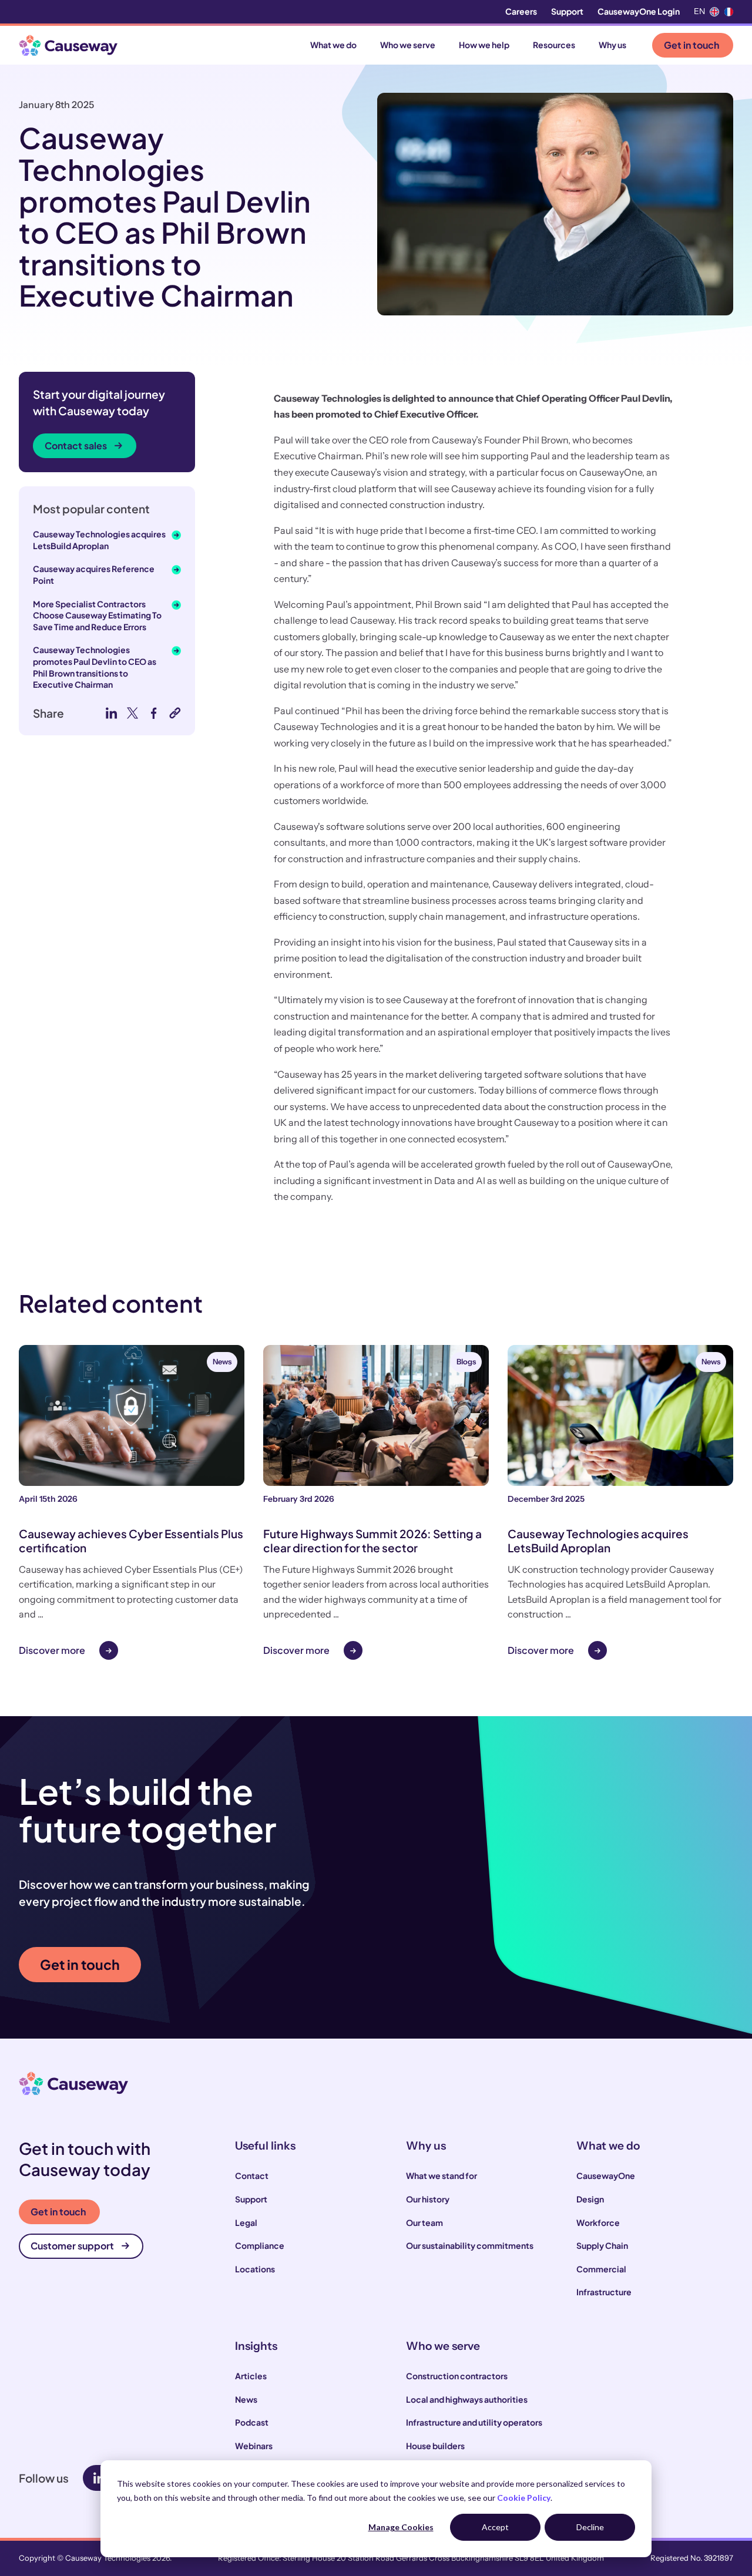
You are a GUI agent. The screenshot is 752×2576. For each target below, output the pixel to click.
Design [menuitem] (590, 2199)
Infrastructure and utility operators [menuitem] (474, 2422)
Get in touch (691, 45)
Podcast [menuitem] (252, 2422)
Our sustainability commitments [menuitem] (470, 2245)
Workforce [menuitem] (598, 2222)
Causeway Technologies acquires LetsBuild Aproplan (99, 540)
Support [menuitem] (567, 11)
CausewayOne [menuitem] (606, 2175)
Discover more (52, 1650)
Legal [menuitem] (246, 2222)
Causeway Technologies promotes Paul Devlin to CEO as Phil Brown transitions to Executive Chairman (95, 667)
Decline (590, 2527)
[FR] (728, 12)
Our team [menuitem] (424, 2222)
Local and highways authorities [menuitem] (467, 2399)
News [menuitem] (246, 2399)
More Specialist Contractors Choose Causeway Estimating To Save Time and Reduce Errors (97, 615)
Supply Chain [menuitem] (602, 2245)
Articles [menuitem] (251, 2376)
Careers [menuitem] (521, 11)
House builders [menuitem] (435, 2446)
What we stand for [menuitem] (442, 2175)
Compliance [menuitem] (260, 2245)
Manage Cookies (401, 2527)
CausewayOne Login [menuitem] (639, 11)
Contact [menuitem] (252, 2175)
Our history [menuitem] (428, 2199)
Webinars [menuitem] (254, 2446)
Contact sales (76, 445)
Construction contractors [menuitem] (457, 2376)
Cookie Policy (524, 2498)
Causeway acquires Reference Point (94, 574)
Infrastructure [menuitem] (604, 2292)
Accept (495, 2527)
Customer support (72, 2246)
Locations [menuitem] (255, 2269)
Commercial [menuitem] (601, 2269)
